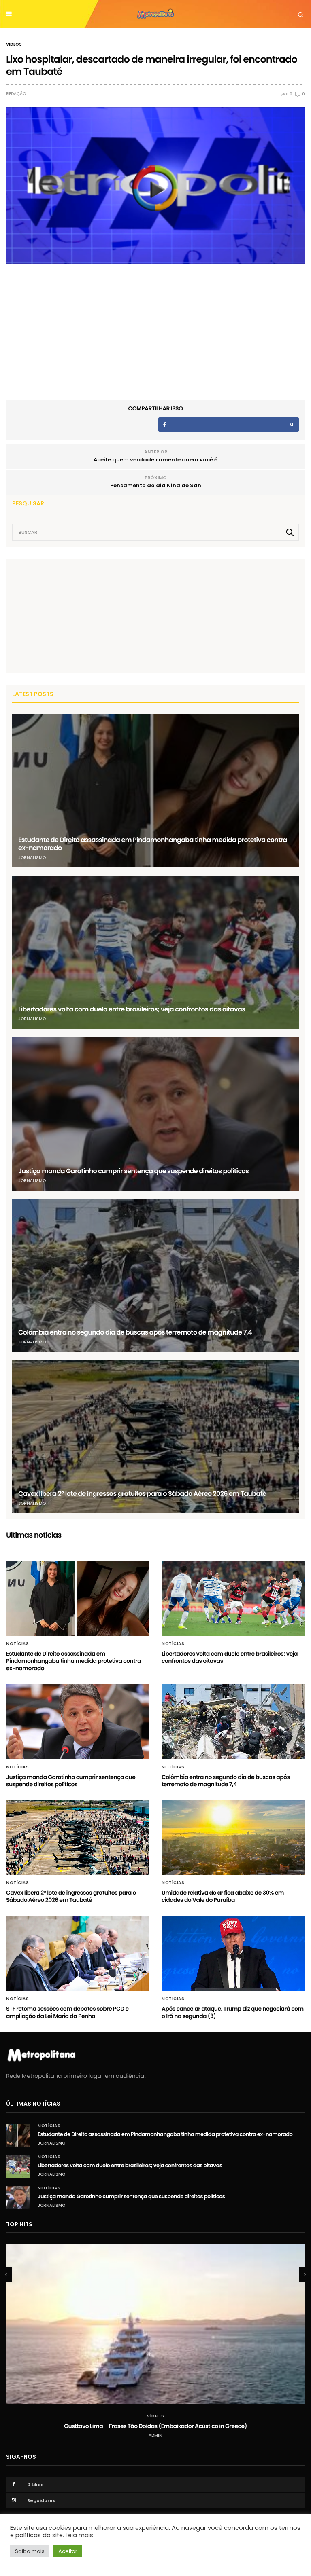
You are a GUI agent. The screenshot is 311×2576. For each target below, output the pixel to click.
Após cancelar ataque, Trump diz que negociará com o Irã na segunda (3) (233, 2012)
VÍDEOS (14, 44)
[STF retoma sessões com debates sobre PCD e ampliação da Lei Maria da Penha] (78, 1953)
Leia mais (79, 2535)
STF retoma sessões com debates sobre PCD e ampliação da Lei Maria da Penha (67, 2012)
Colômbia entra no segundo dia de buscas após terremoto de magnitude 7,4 (135, 1332)
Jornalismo (32, 858)
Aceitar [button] (68, 2551)
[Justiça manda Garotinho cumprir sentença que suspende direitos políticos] (155, 1114)
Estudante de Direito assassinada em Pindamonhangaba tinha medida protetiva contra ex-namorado (153, 844)
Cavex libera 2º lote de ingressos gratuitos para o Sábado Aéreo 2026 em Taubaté (142, 1494)
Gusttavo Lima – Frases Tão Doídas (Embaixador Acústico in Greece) (155, 2426)
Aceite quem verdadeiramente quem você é (155, 460)
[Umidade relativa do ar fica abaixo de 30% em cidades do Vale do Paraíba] (233, 1838)
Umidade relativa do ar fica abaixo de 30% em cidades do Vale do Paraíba (223, 1896)
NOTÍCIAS (17, 1644)
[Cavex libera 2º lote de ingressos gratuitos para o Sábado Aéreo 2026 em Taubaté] (155, 1437)
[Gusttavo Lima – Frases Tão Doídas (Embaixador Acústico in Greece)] (155, 2324)
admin (155, 2435)
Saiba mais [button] (30, 2551)
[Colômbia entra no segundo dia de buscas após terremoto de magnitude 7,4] (155, 1275)
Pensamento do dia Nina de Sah (156, 485)
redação (16, 94)
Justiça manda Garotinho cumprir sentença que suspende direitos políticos (133, 1171)
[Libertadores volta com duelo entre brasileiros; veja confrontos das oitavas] (155, 952)
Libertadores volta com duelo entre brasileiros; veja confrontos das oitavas (132, 1009)
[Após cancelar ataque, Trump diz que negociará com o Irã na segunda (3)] (233, 1953)
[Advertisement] (73, 615)
